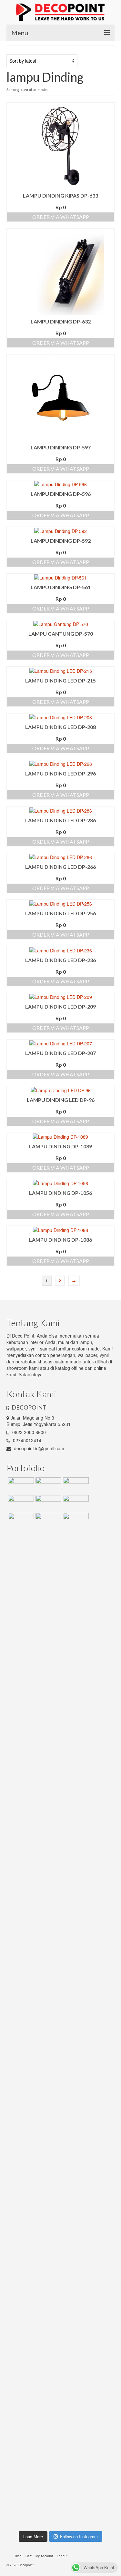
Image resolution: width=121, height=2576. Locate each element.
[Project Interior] (48, 1485)
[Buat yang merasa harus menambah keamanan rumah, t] (102, 2077)
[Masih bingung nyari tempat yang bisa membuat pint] (102, 2380)
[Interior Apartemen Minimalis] (48, 1503)
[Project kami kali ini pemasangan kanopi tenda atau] (46, 2377)
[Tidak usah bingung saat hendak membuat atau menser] (75, 2080)
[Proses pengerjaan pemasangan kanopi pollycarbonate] (75, 2338)
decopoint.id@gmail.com (38, 1448)
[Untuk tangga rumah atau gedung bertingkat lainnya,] (102, 1667)
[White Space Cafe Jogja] (75, 1521)
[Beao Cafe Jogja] (48, 1521)
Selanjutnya (31, 1374)
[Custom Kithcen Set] (20, 1521)
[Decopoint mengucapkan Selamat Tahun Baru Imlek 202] (19, 2060)
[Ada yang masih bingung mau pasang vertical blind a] (19, 2364)
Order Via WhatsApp (61, 217)
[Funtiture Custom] (20, 1485)
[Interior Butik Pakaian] (75, 1503)
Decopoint (26, 2565)
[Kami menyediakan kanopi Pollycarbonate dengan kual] (46, 1667)
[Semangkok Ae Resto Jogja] (20, 1503)
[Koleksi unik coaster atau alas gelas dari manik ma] (19, 1735)
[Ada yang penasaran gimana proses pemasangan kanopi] (46, 2058)
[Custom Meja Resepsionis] (75, 1485)
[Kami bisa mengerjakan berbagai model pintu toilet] (75, 1689)
